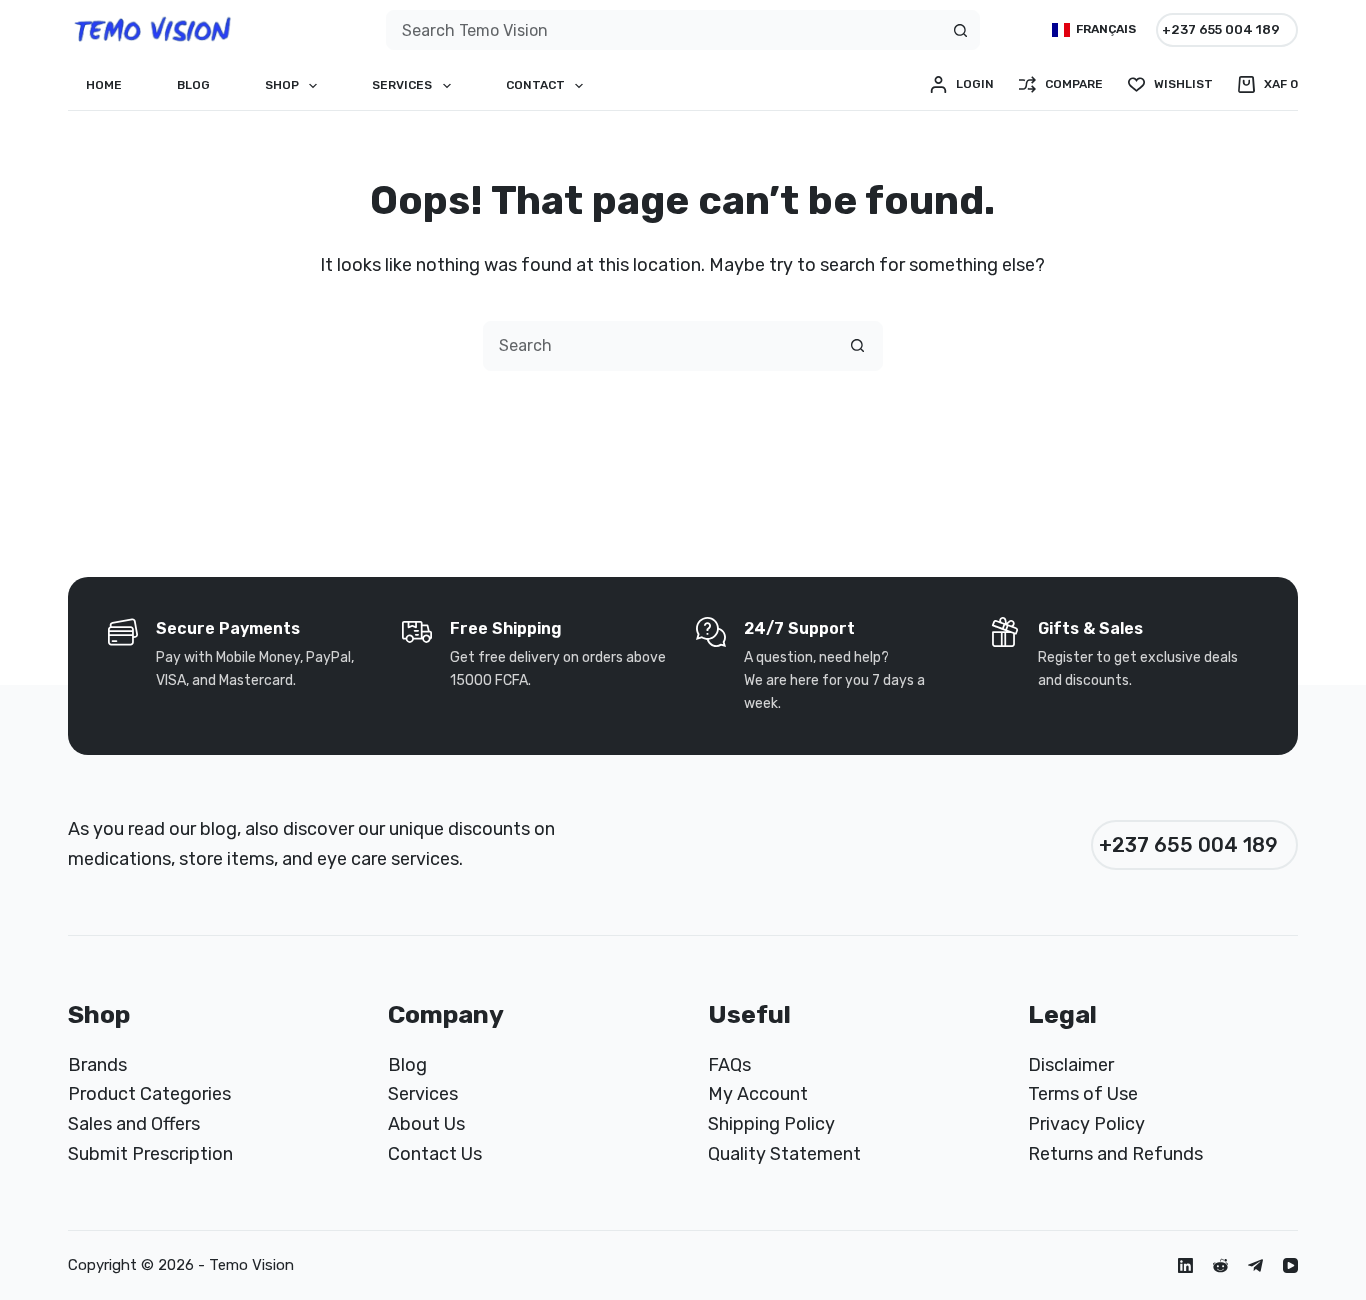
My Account (758, 1094)
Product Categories (149, 1094)
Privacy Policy (1086, 1124)
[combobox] (664, 30)
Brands (97, 1065)
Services (402, 85)
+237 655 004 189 (1221, 29)
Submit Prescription (150, 1154)
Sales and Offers (134, 1124)
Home (104, 85)
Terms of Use (1083, 1094)
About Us (426, 1124)
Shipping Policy (771, 1124)
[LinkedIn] (1185, 1265)
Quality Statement (784, 1154)
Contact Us (435, 1154)
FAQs (729, 1065)
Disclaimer (1071, 1065)
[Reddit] (1220, 1265)
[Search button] (960, 30)
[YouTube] (1290, 1265)
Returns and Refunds (1115, 1154)
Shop (282, 85)
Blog (193, 85)
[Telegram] (1255, 1265)
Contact (535, 85)
